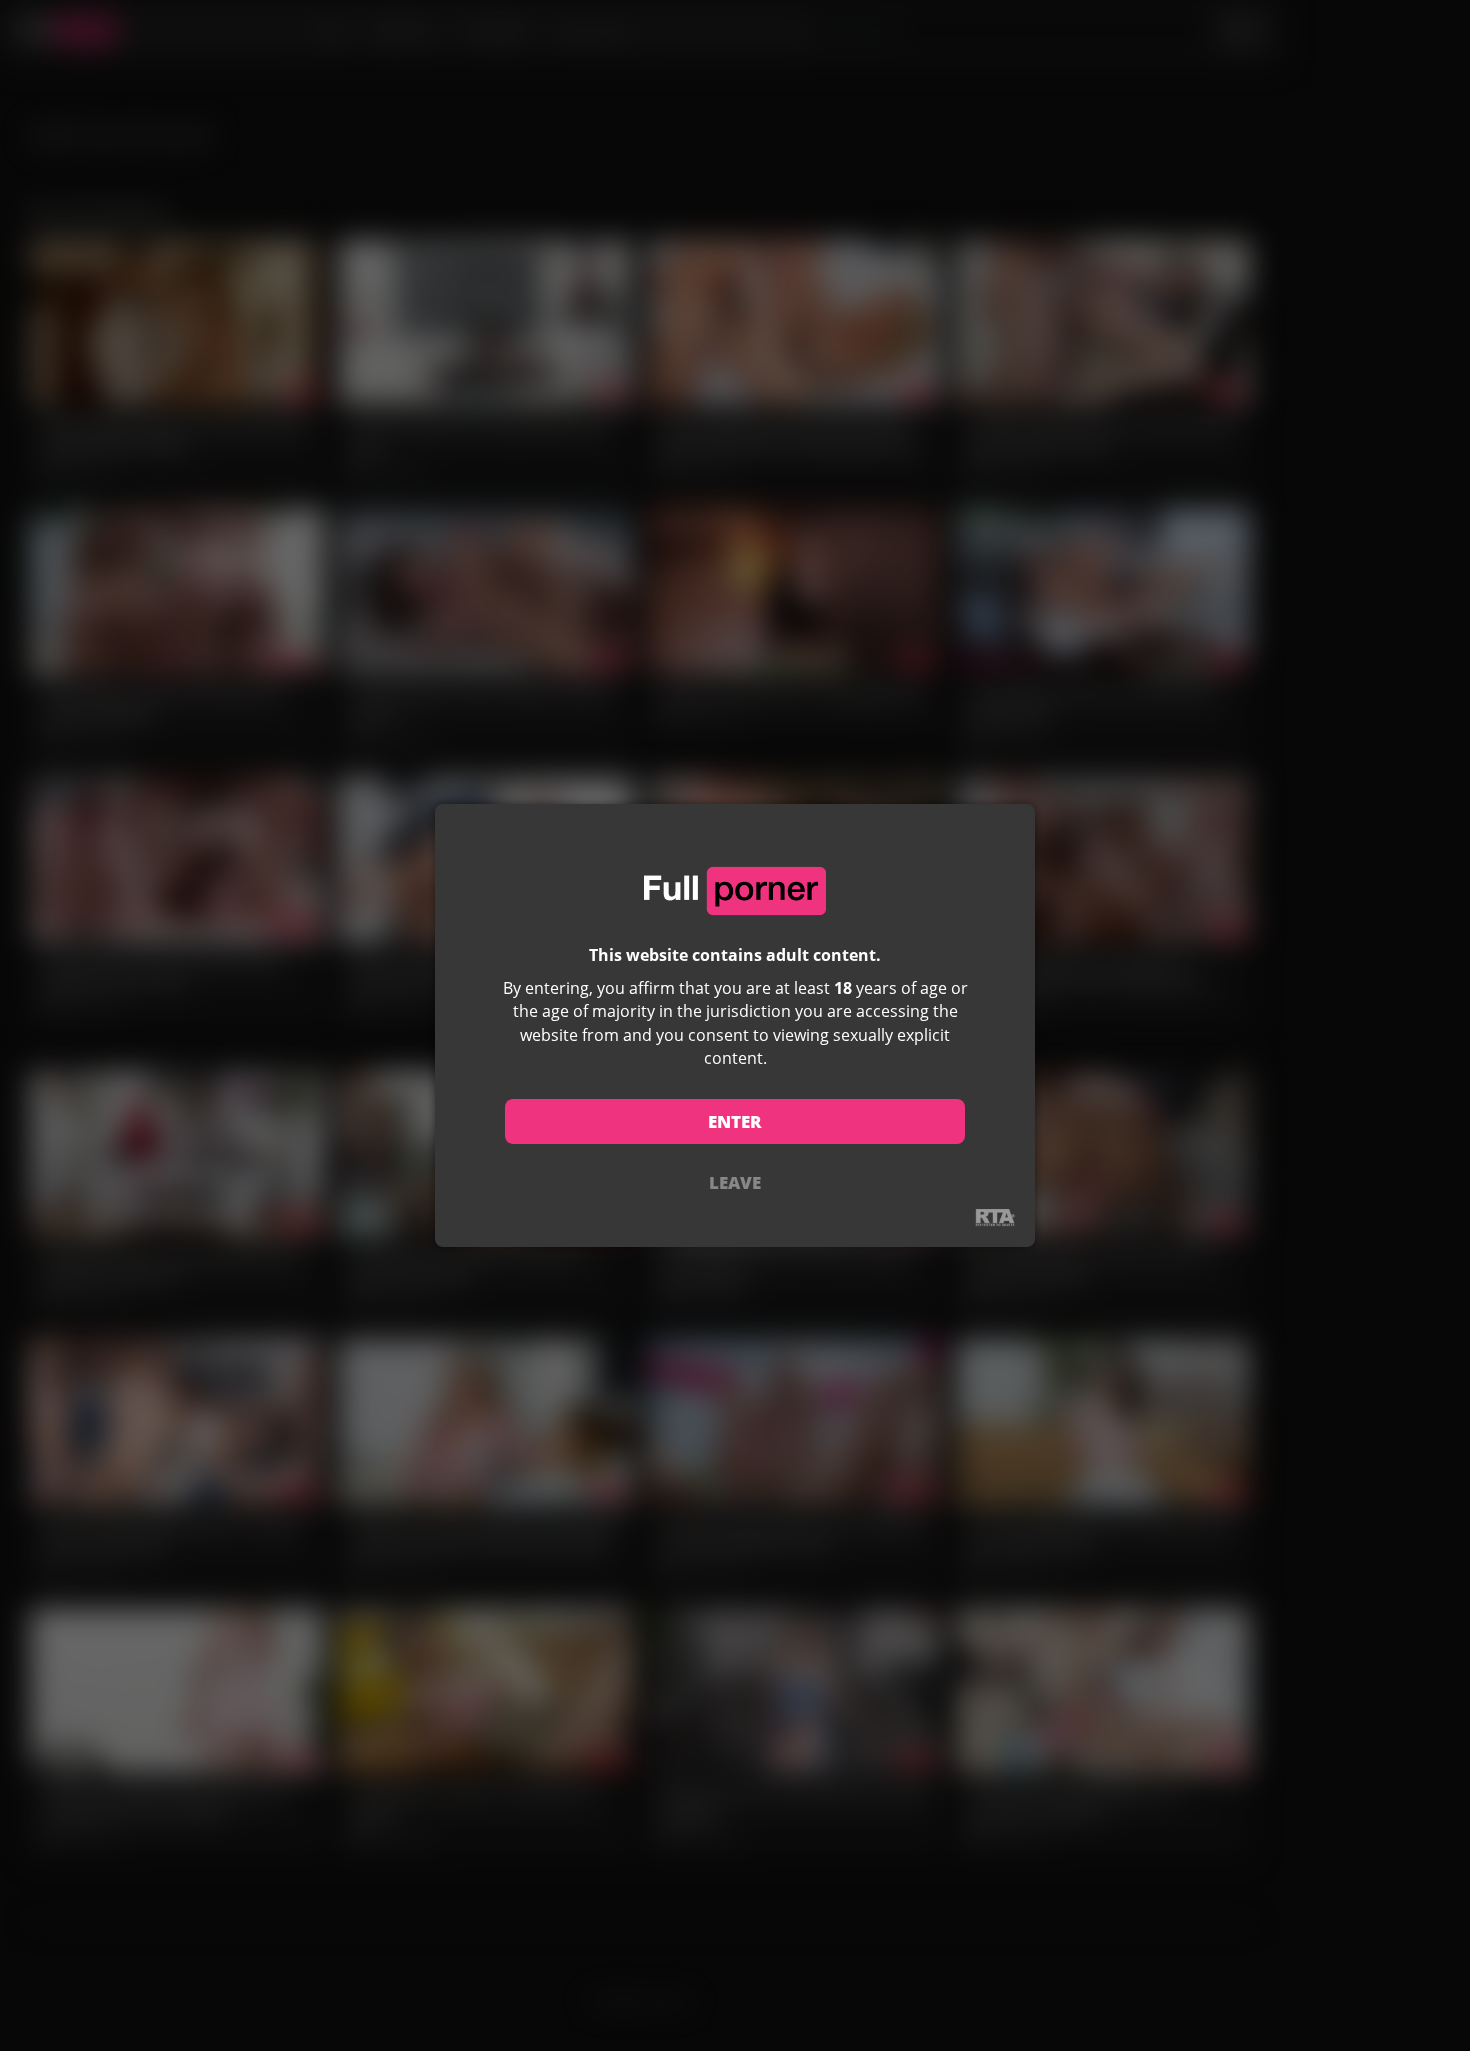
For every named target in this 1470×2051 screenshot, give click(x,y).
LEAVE (735, 1182)
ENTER (735, 1121)
